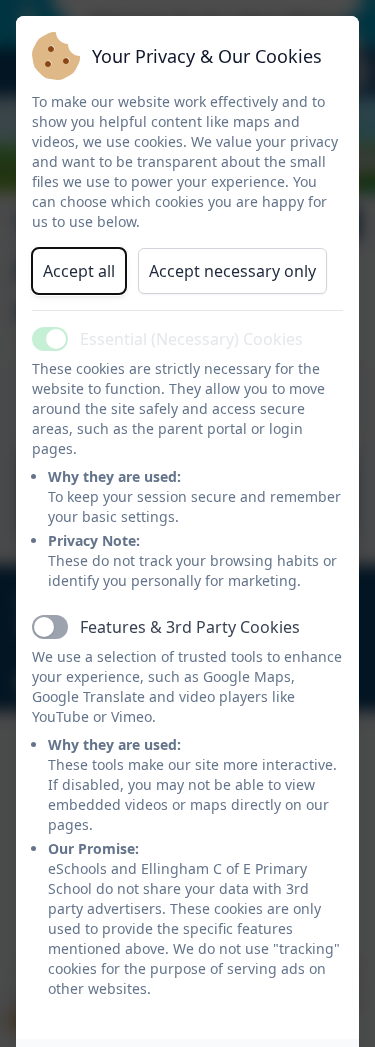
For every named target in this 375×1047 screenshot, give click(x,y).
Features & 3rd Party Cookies (190, 627)
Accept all (79, 271)
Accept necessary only (232, 271)
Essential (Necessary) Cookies (191, 339)
